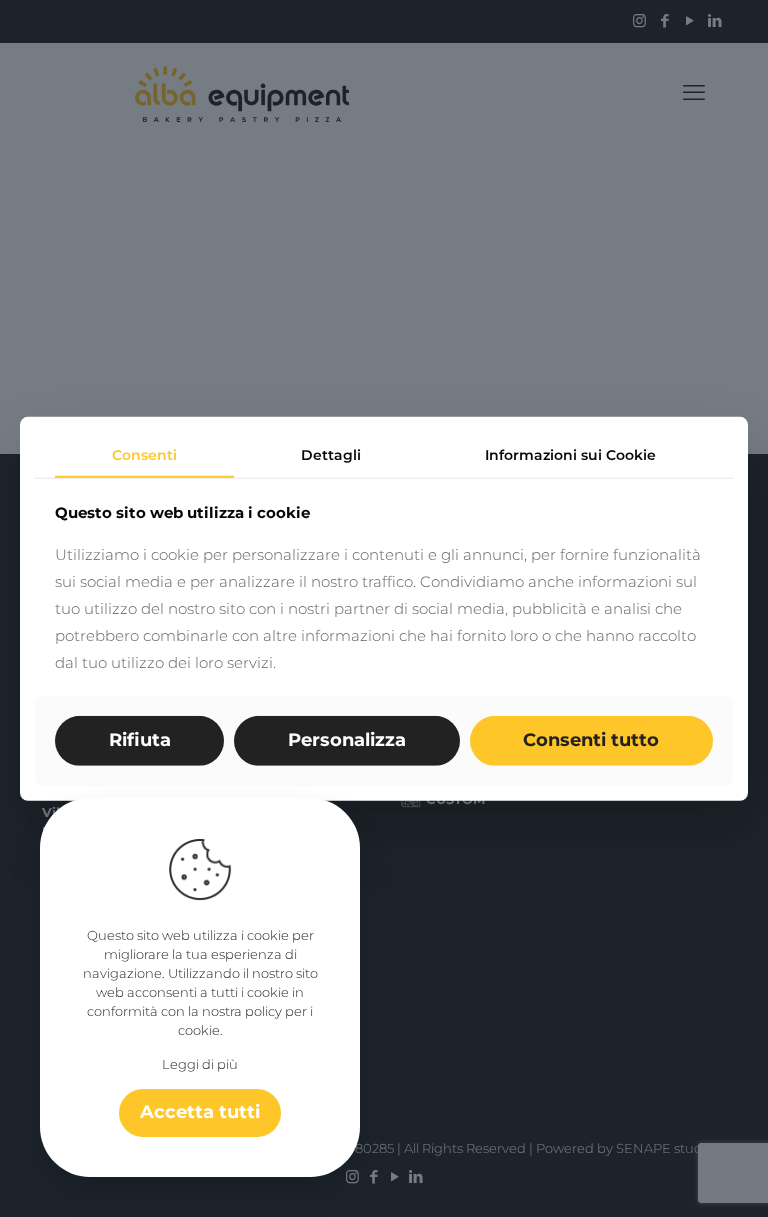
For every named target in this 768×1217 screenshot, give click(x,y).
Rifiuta (140, 740)
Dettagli (331, 454)
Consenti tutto (591, 740)
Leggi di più (200, 1064)
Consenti (144, 454)
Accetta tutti (200, 1112)
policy (263, 1011)
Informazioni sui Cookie (570, 454)
